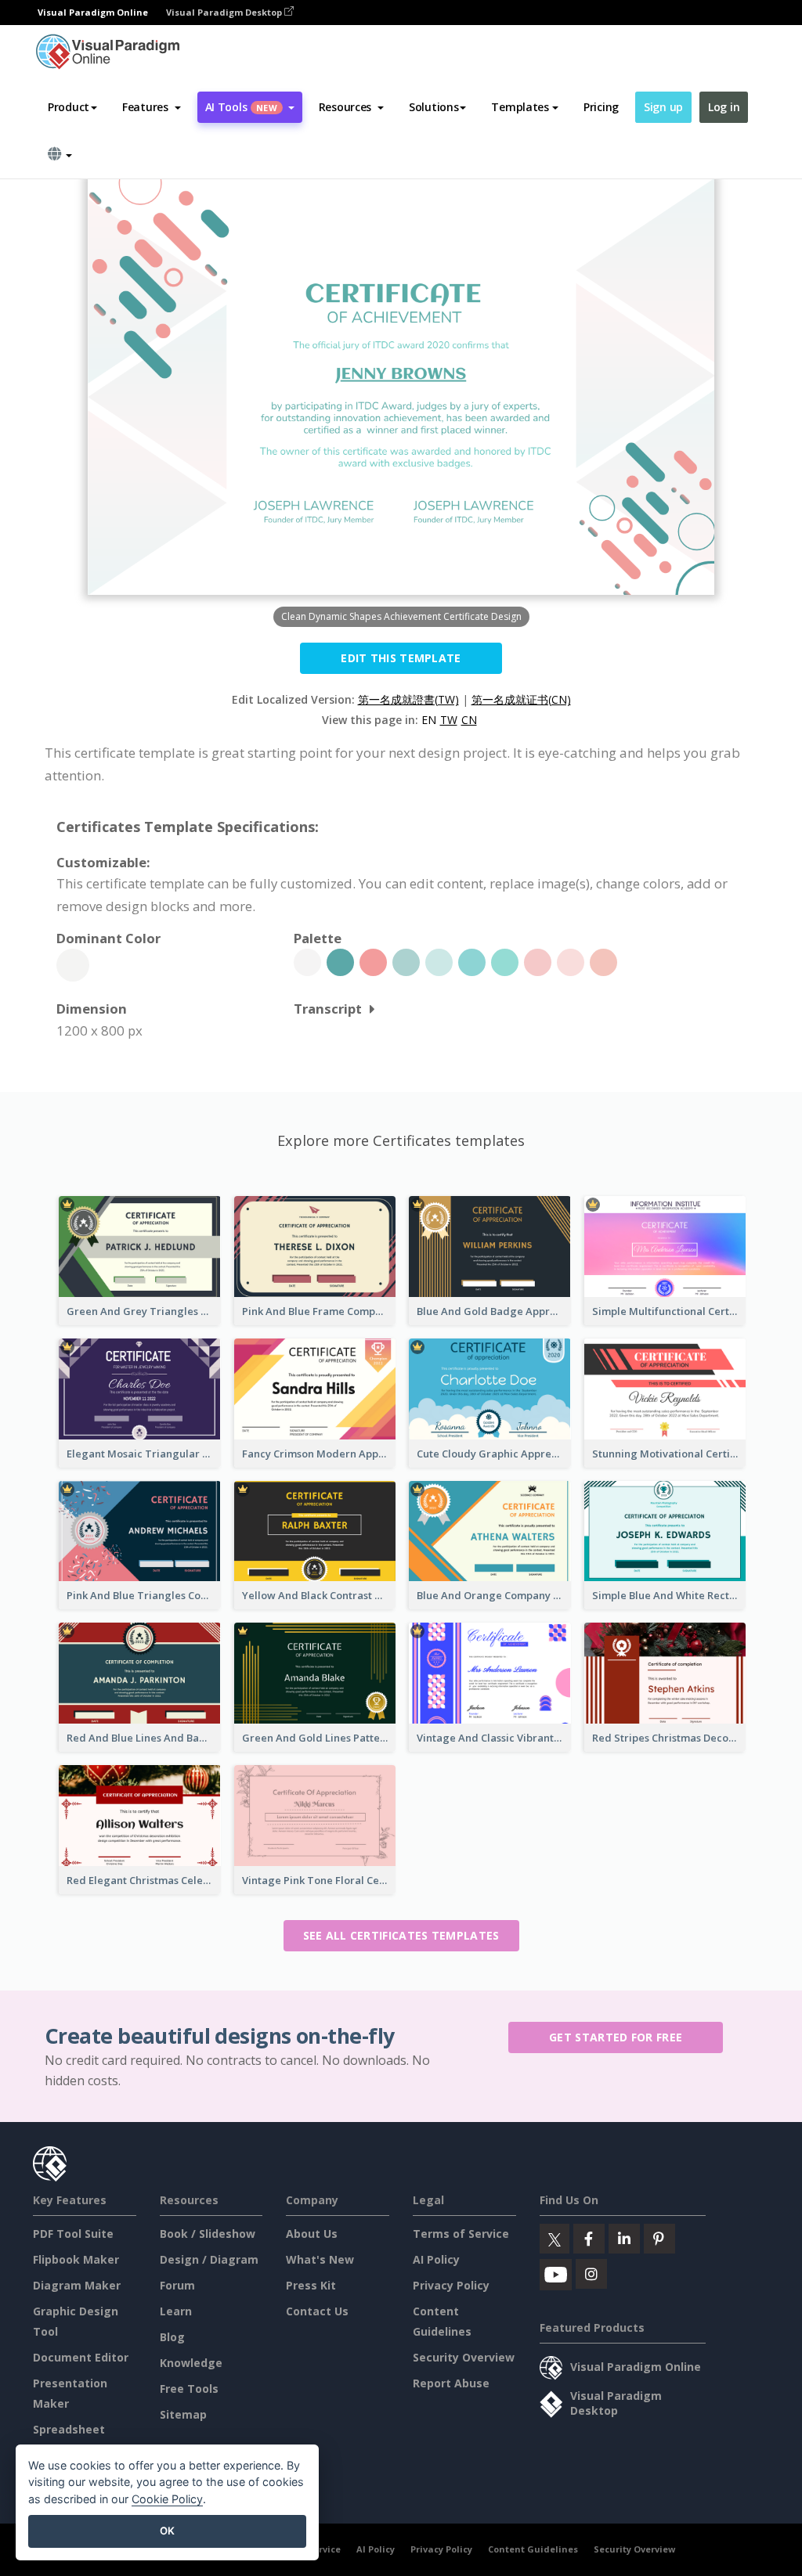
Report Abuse (451, 2383)
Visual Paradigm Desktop (225, 12)
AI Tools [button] (241, 107)
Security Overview (464, 2357)
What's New (320, 2259)
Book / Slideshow (208, 2234)
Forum (177, 2285)
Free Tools (189, 2389)
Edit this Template (401, 658)
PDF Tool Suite (73, 2234)
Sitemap (183, 2414)
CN (469, 720)
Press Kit (311, 2285)
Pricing (601, 107)
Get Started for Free (616, 2037)
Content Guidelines (533, 2549)
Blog (172, 2337)
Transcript (328, 1009)
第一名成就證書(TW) (408, 699)
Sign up (663, 107)
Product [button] (69, 107)
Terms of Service (461, 2234)
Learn (176, 2311)
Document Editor (81, 2357)
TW (449, 720)
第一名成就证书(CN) (521, 699)
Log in (724, 107)
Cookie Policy (167, 2499)
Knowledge (191, 2363)
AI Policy (436, 2259)
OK (167, 2531)
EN (429, 720)
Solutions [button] (434, 107)
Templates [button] (520, 107)
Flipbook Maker (76, 2259)
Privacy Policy (451, 2285)
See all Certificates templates (401, 1935)
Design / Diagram (209, 2259)
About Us (312, 2234)
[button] (152, 107)
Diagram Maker (77, 2285)
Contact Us (317, 2311)
